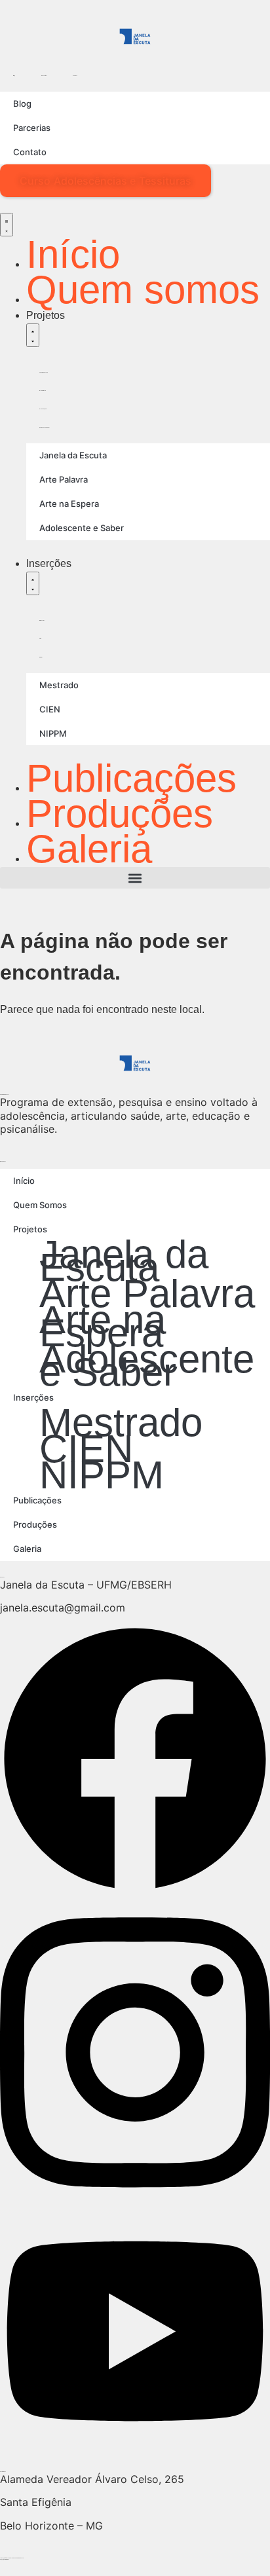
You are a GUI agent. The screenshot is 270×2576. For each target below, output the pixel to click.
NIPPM (41, 657)
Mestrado (42, 620)
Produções (35, 1524)
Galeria (27, 1549)
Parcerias (44, 76)
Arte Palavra (43, 391)
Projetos (30, 1229)
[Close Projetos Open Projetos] (33, 335)
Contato (75, 76)
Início (24, 1181)
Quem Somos (40, 1205)
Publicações (37, 1500)
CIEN (40, 639)
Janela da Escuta (44, 372)
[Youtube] (135, 2438)
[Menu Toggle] (7, 225)
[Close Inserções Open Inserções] (33, 583)
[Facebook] (135, 1880)
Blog (14, 76)
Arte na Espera (43, 409)
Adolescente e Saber (45, 427)
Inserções (33, 1397)
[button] (135, 878)
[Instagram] (135, 2193)
